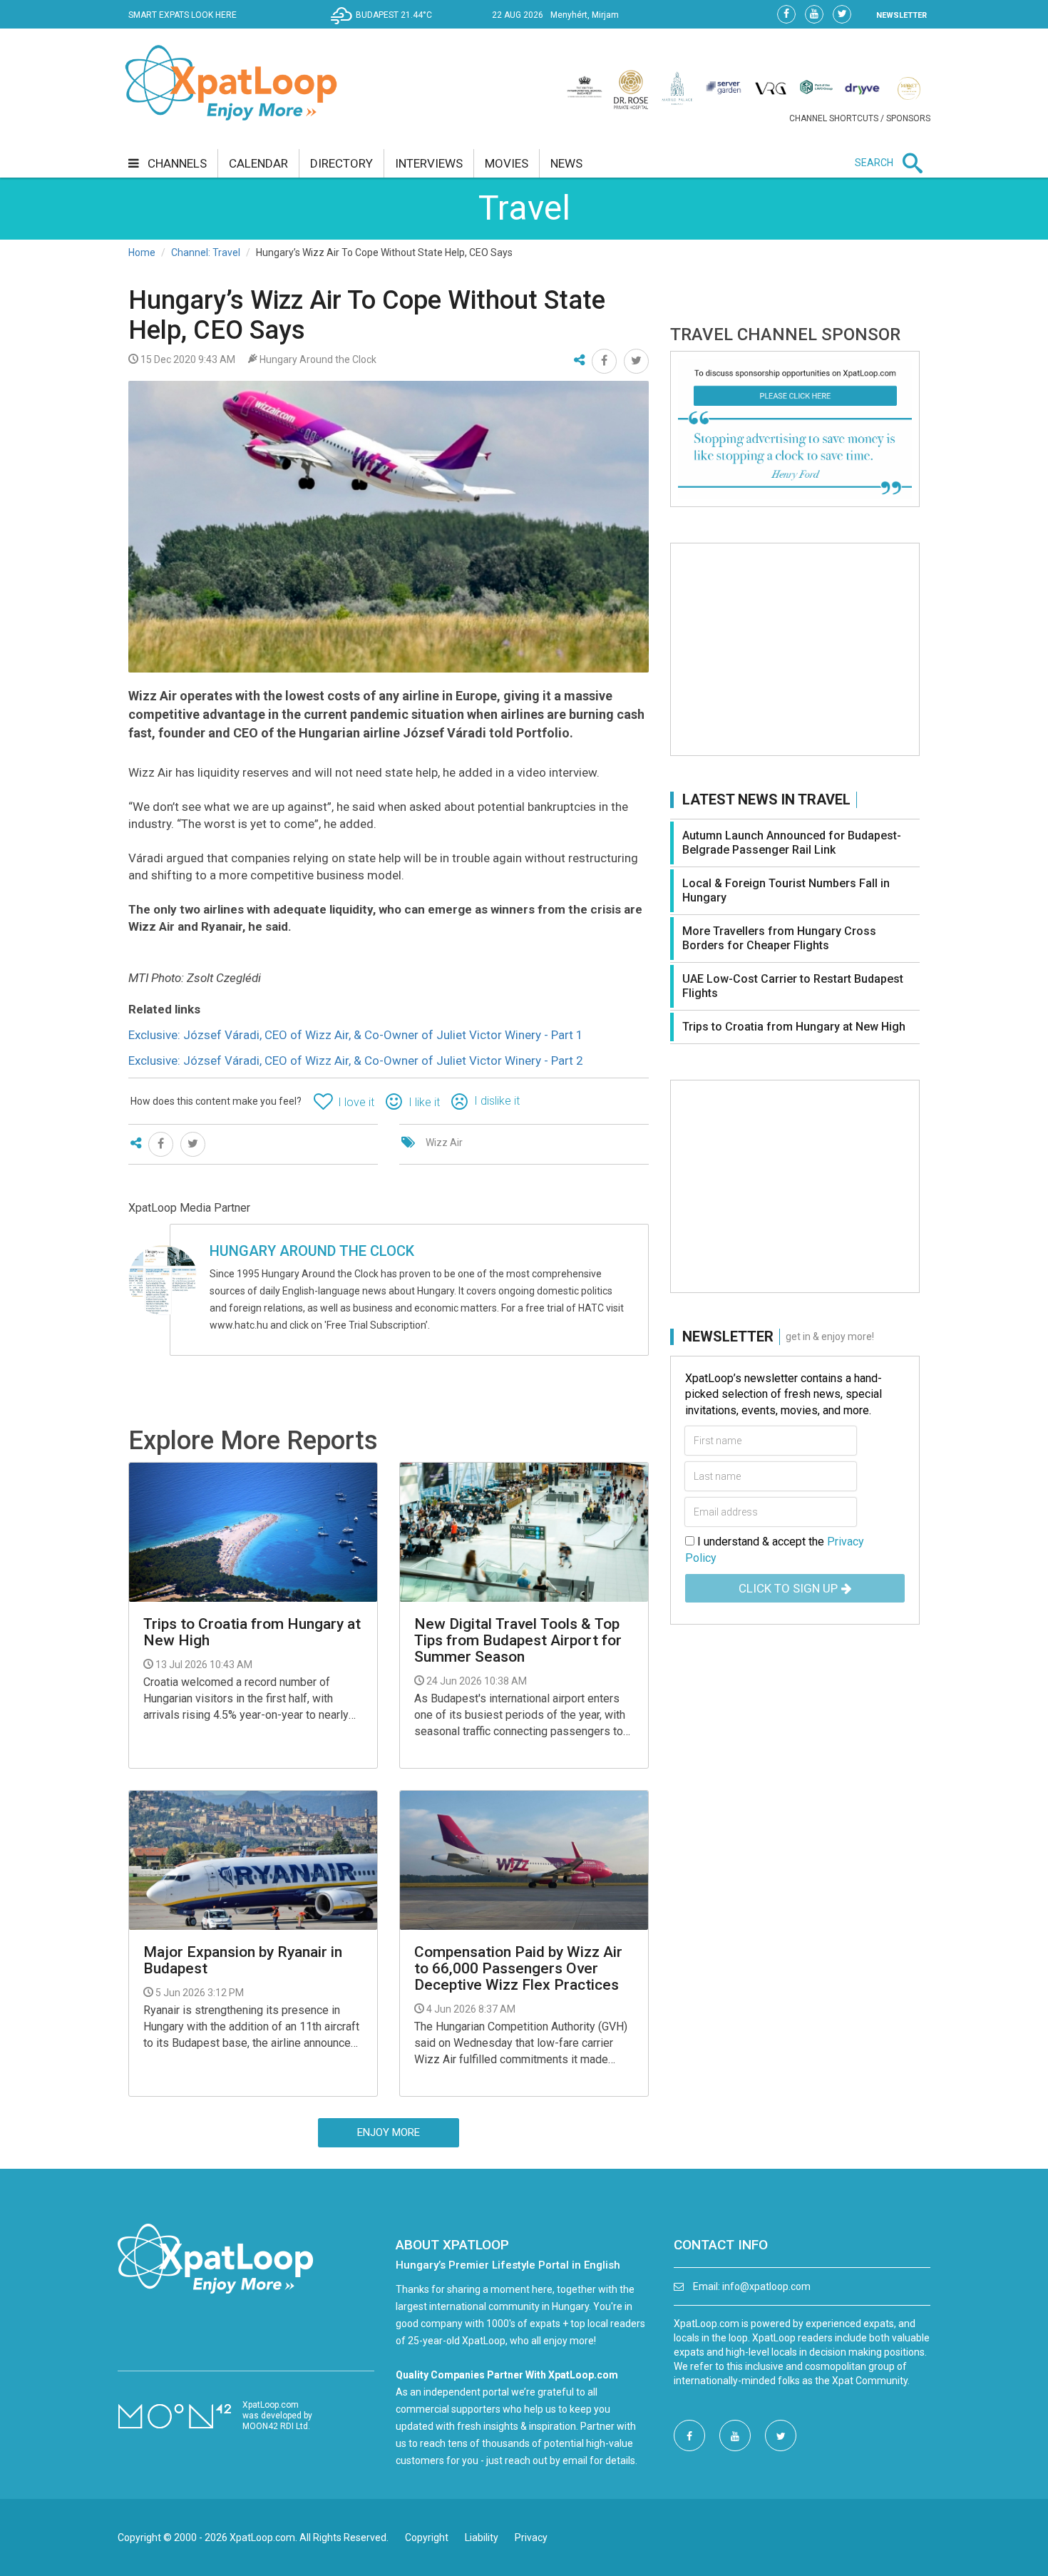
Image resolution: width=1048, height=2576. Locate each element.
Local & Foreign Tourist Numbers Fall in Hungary (786, 890)
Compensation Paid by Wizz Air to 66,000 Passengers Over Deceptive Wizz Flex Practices (518, 1969)
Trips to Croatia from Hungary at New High (252, 1632)
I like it (424, 1102)
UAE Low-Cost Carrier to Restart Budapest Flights (793, 986)
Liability (482, 2537)
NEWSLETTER (901, 15)
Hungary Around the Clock (312, 1251)
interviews (429, 163)
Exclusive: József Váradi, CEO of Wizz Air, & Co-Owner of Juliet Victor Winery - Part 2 (356, 1060)
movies (507, 163)
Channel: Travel (206, 252)
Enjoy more (389, 2132)
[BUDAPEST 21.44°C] (385, 26)
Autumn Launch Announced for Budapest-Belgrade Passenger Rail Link (792, 843)
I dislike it (497, 1101)
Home (142, 252)
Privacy (531, 2537)
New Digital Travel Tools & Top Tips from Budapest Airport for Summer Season (518, 1641)
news (566, 163)
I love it (356, 1102)
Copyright (427, 2537)
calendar (258, 163)
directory (341, 163)
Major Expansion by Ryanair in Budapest (243, 1961)
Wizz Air (444, 1143)
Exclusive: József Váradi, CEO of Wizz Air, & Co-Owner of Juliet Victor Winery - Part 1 (356, 1035)
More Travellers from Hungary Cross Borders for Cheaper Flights (779, 938)
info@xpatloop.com (766, 2286)
